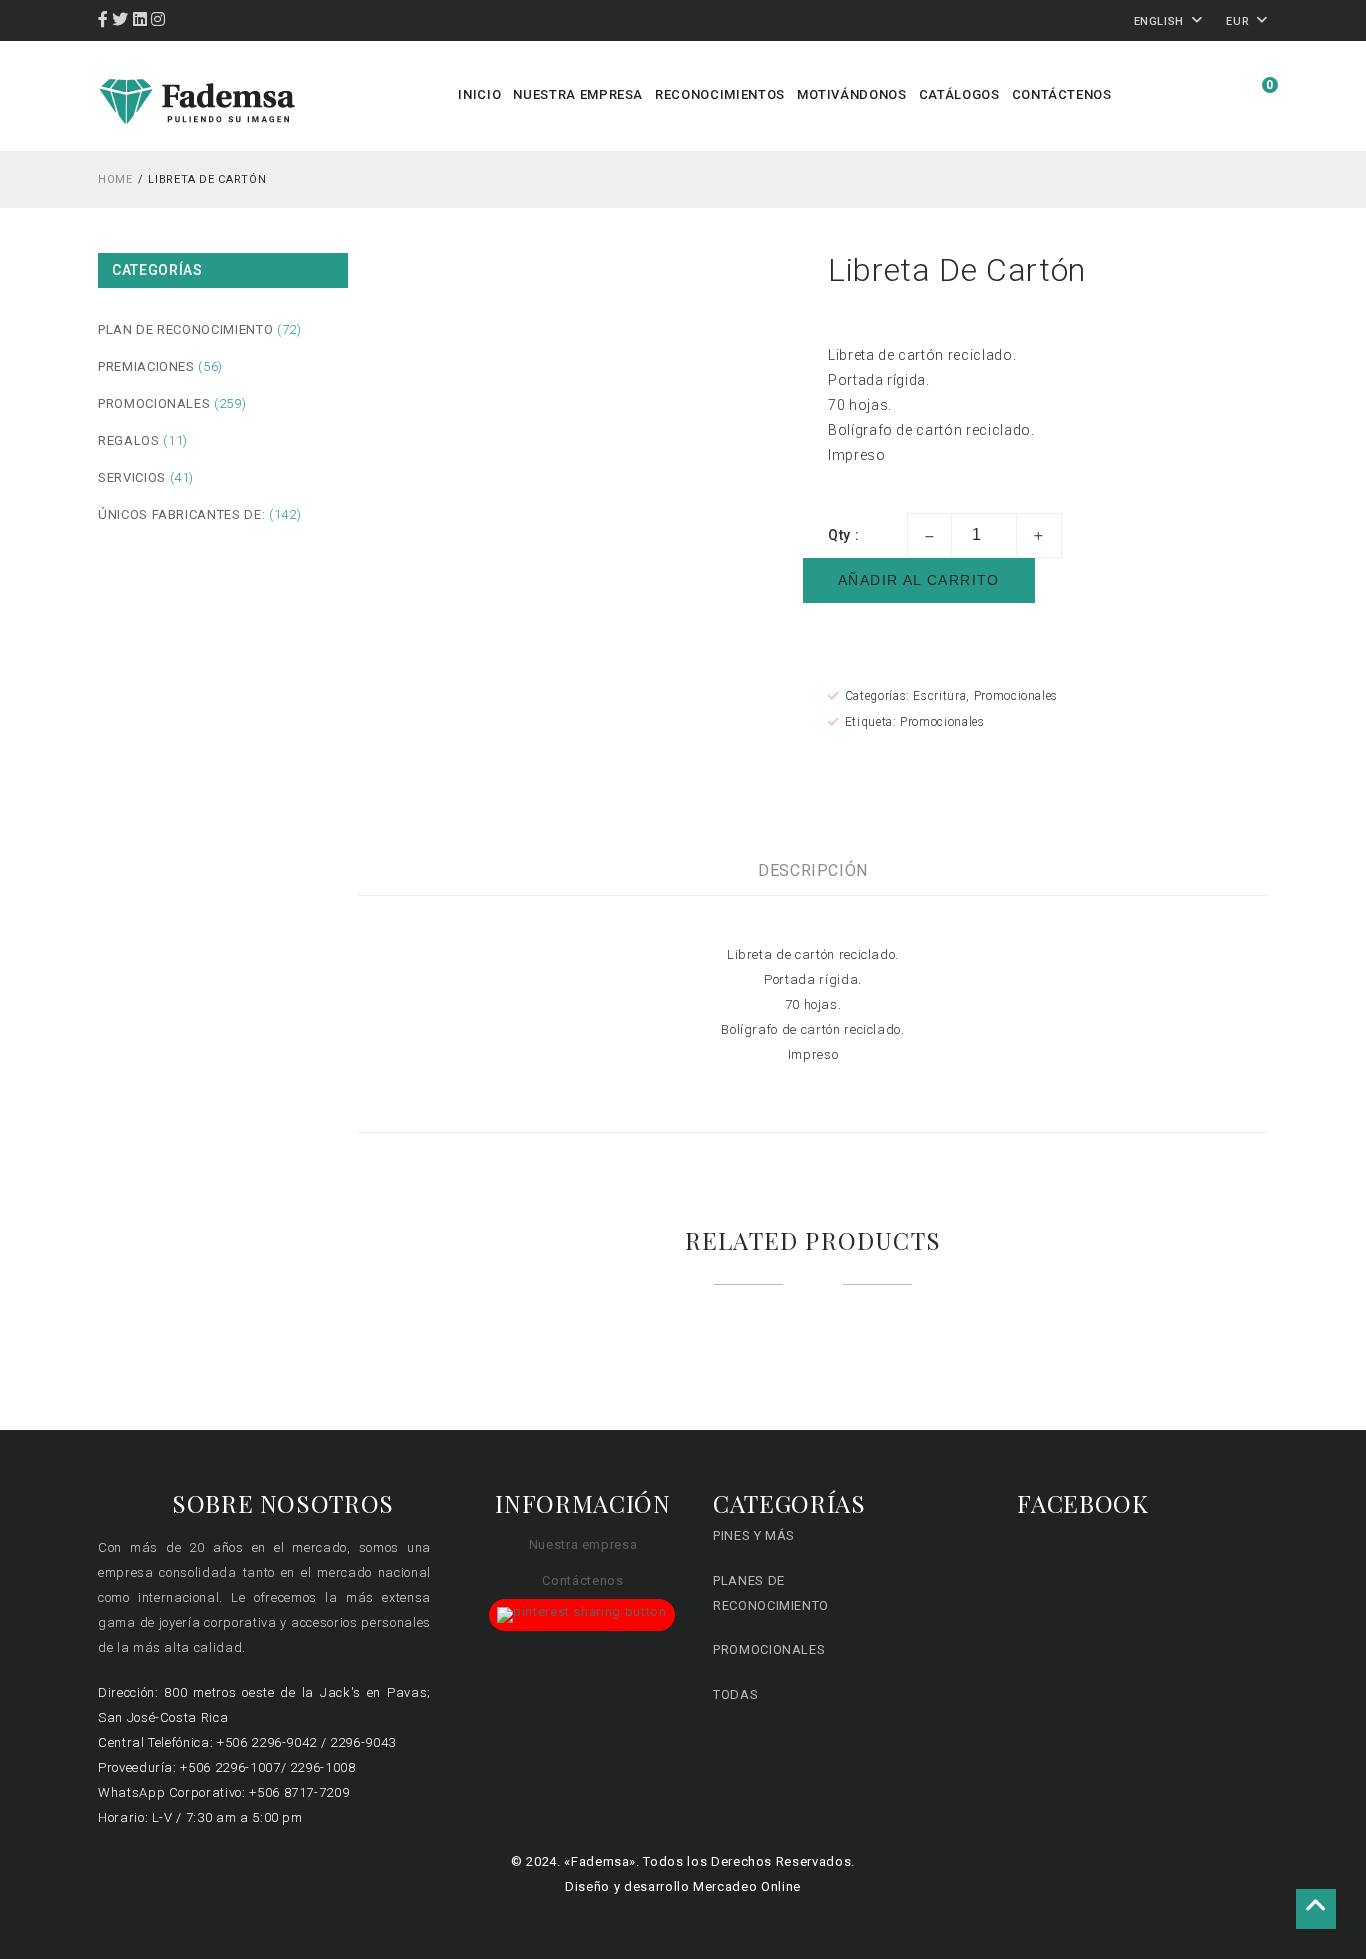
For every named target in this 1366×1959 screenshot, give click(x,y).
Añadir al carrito (919, 580)
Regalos (129, 440)
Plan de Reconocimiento (185, 329)
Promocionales (154, 403)
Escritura (939, 696)
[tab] (813, 870)
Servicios (132, 477)
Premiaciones (146, 366)
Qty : (843, 535)
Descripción (813, 870)
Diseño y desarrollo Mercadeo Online (683, 1886)
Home (115, 179)
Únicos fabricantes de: (181, 514)
